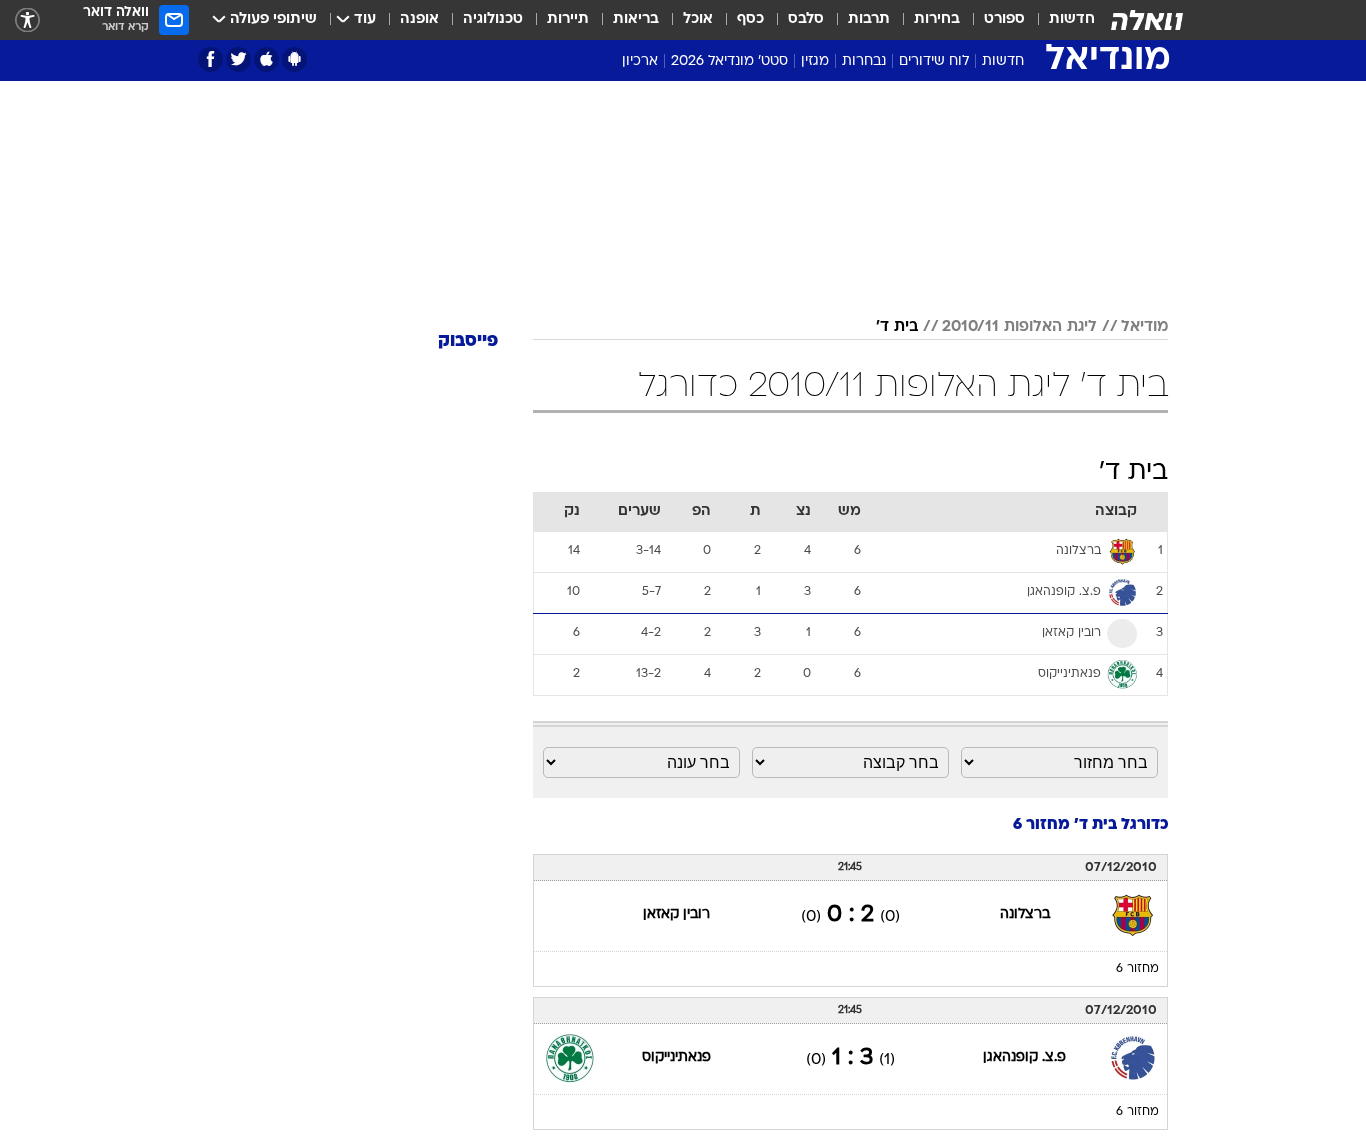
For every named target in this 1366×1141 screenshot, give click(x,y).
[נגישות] (27, 20)
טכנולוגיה (493, 19)
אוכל (698, 19)
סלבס (806, 19)
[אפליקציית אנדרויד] (294, 59)
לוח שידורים (934, 61)
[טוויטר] (238, 59)
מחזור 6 (1137, 969)
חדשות (1072, 19)
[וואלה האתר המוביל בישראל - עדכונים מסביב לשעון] (1147, 20)
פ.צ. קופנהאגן (1024, 1057)
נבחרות (864, 61)
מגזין (815, 61)
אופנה (419, 19)
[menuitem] (1060, 20)
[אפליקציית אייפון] (266, 59)
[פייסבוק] (210, 59)
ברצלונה (1025, 914)
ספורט (1004, 19)
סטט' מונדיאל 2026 (729, 61)
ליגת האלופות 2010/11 (1019, 327)
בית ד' (897, 327)
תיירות (568, 19)
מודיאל (1144, 327)
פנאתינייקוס (676, 1057)
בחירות (937, 19)
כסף (750, 19)
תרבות (869, 19)
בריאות (636, 19)
